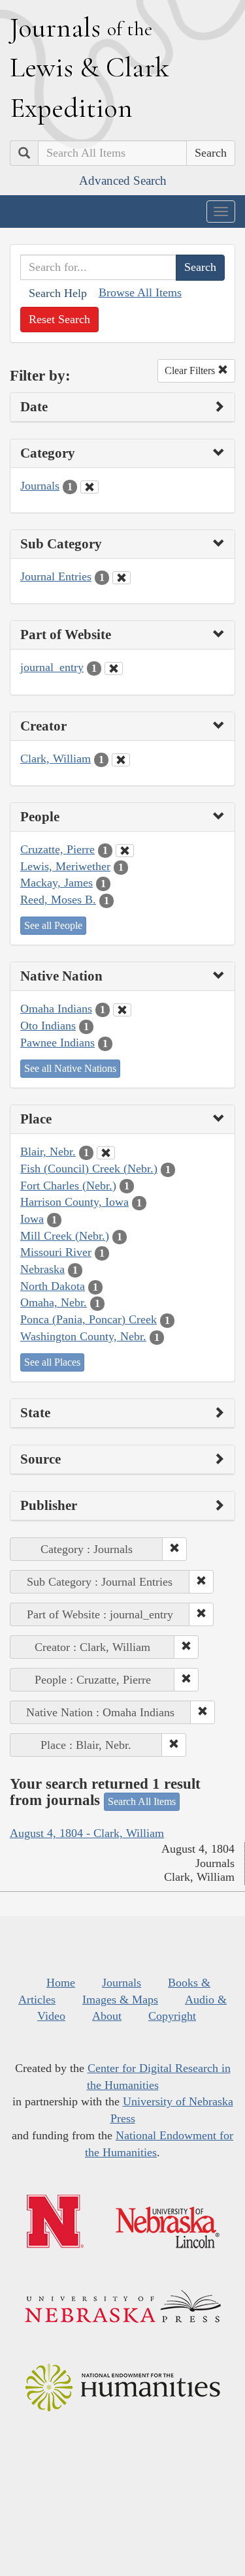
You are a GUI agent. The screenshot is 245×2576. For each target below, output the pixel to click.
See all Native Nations (70, 1068)
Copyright (172, 2016)
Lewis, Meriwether (65, 866)
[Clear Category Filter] (90, 487)
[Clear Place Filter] (106, 1153)
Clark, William (56, 759)
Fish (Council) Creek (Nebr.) (89, 1169)
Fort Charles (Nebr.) (68, 1186)
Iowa (32, 1219)
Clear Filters (191, 370)
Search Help (58, 293)
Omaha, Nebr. (54, 1302)
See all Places (52, 1362)
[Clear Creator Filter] (121, 760)
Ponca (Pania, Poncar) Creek (89, 1319)
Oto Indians (48, 1026)
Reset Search (59, 319)
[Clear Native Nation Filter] (122, 1010)
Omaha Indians (56, 1009)
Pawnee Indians (57, 1043)
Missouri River (56, 1252)
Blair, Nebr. (48, 1152)
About (107, 2016)
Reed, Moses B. (58, 900)
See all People (53, 925)
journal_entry (52, 667)
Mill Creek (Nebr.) (65, 1236)
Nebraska (42, 1269)
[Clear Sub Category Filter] (122, 578)
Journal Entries (56, 576)
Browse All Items (140, 292)
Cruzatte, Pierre (57, 849)
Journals (40, 486)
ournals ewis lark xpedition (90, 67)
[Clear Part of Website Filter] (114, 668)
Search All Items (142, 1801)
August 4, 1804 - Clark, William (87, 1833)
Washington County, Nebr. (83, 1336)
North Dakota (53, 1286)
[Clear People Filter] (125, 851)
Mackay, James (57, 883)
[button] (174, 1549)
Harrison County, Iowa (74, 1202)
